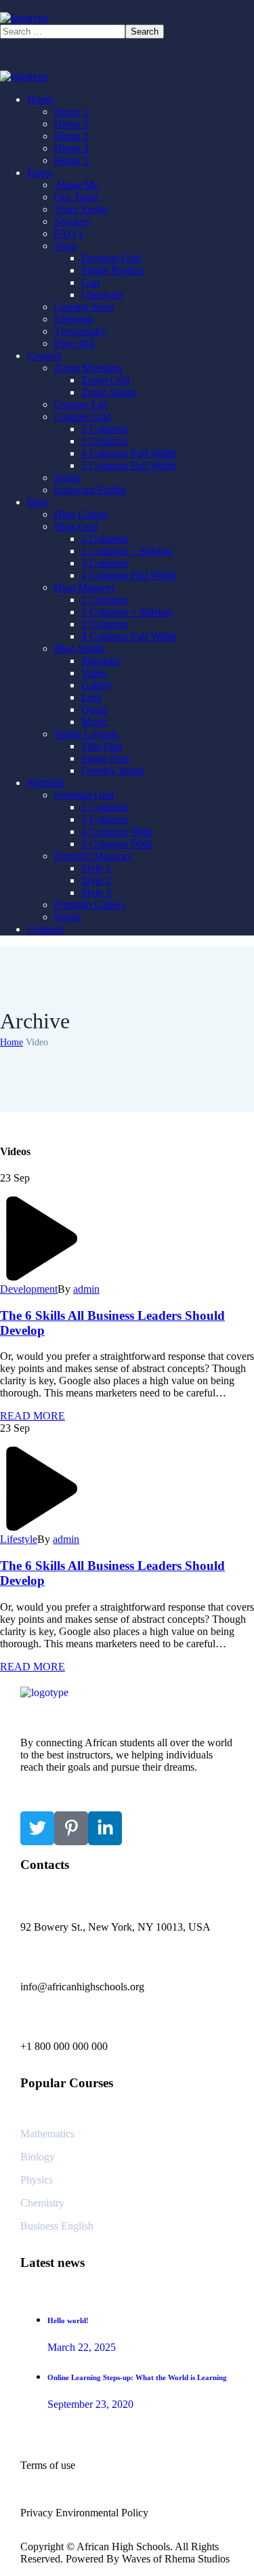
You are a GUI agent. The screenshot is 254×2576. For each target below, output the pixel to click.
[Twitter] (37, 1828)
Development (29, 1289)
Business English (57, 2226)
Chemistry (42, 2203)
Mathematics (47, 2134)
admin (86, 1289)
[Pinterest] (71, 1828)
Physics (37, 2180)
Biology (38, 2157)
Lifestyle (19, 1539)
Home (12, 1042)
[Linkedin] (105, 1828)
